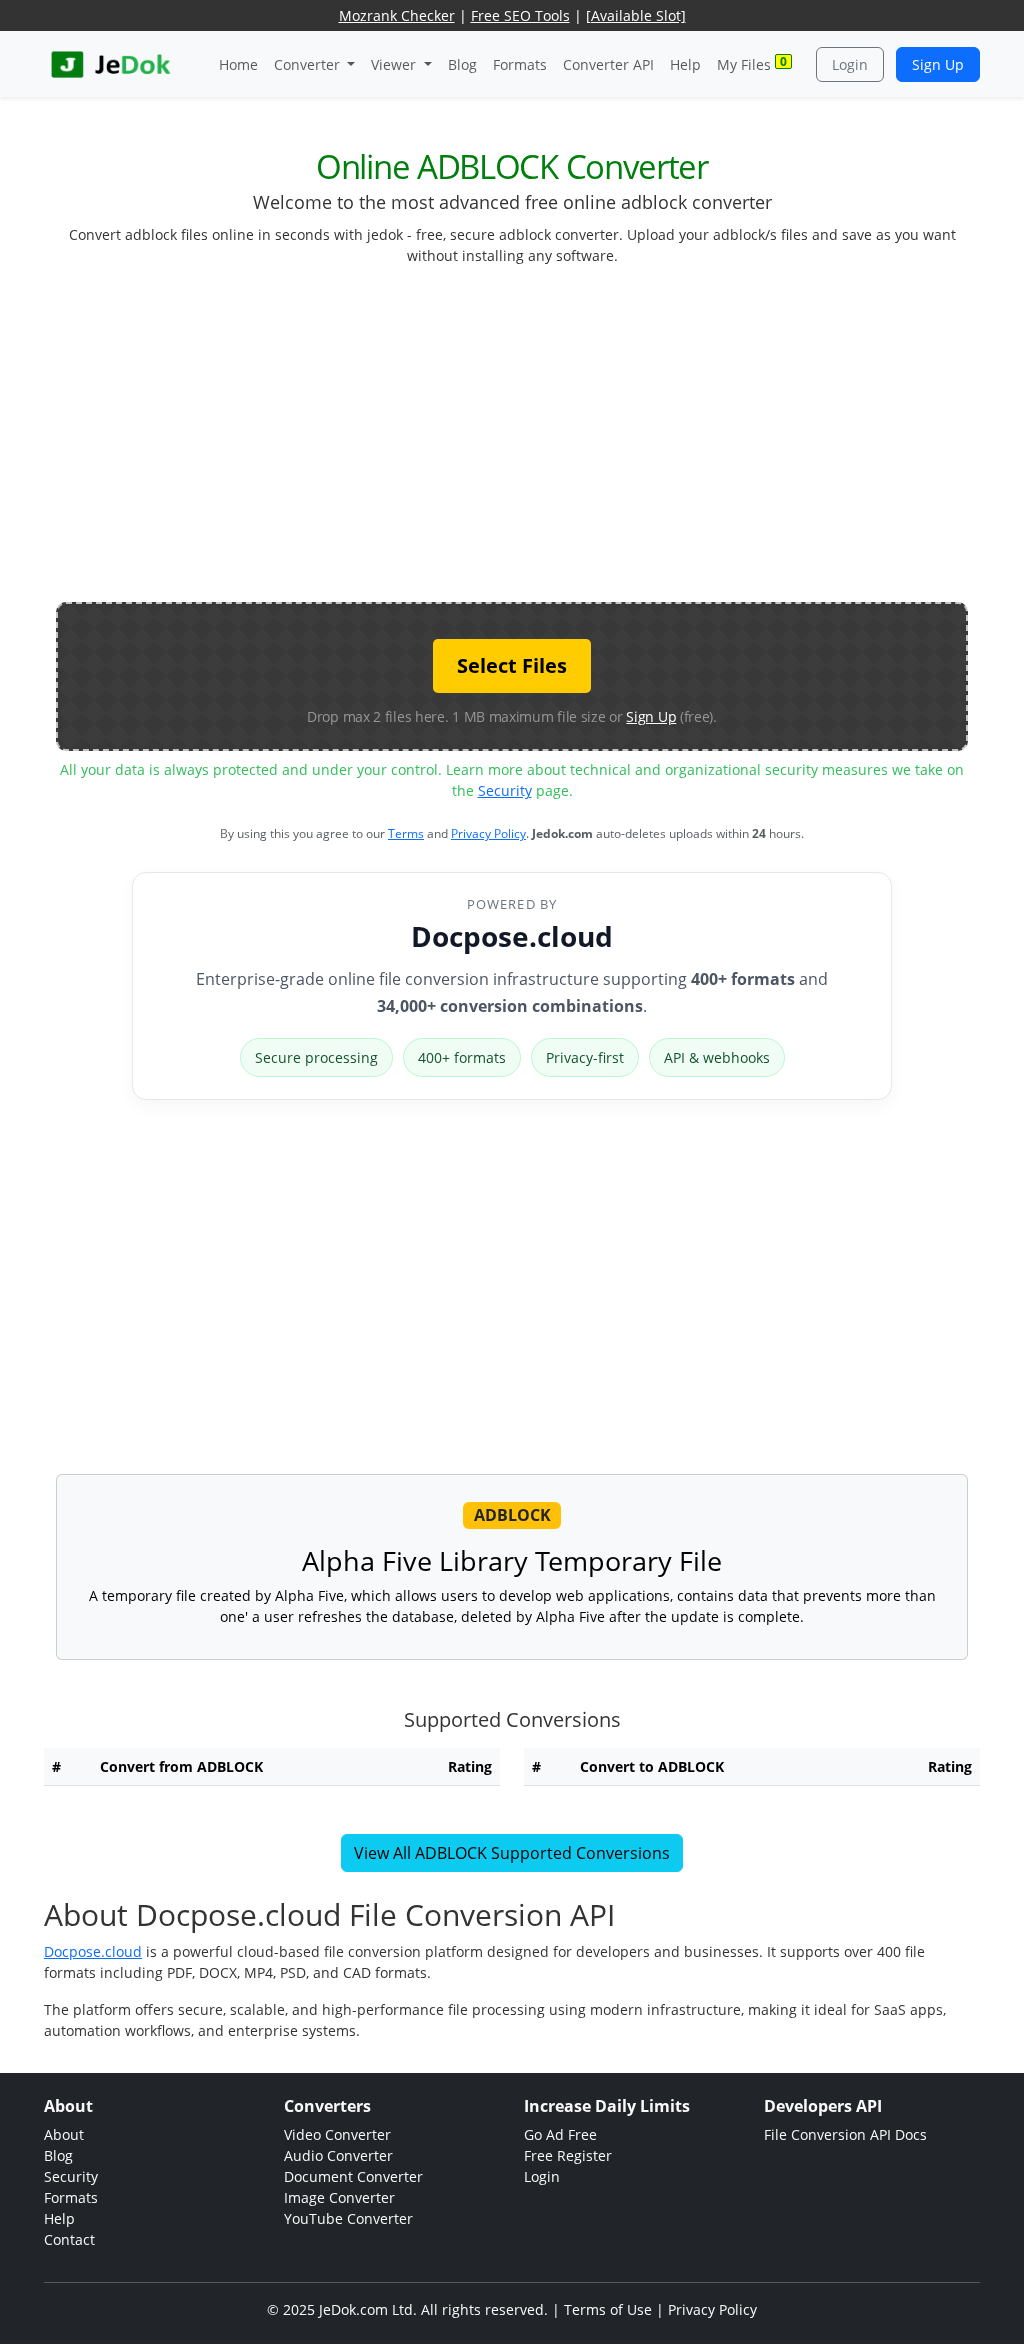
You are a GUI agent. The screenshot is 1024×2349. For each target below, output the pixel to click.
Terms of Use (608, 2309)
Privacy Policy (488, 833)
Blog (462, 64)
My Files (752, 63)
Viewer (395, 64)
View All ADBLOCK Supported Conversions (512, 1853)
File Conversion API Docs (845, 2134)
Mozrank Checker (397, 15)
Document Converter (353, 2176)
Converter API (608, 64)
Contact (69, 2239)
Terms (406, 833)
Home (238, 64)
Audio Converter (338, 2155)
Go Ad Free (560, 2134)
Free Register (568, 2155)
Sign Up (938, 64)
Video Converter (337, 2134)
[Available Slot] (636, 15)
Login (850, 64)
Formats (520, 64)
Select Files (512, 665)
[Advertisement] (540, 442)
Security (505, 790)
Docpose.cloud (512, 936)
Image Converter (339, 2197)
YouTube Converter (348, 2218)
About (64, 2134)
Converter (309, 64)
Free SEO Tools (520, 15)
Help (685, 64)
